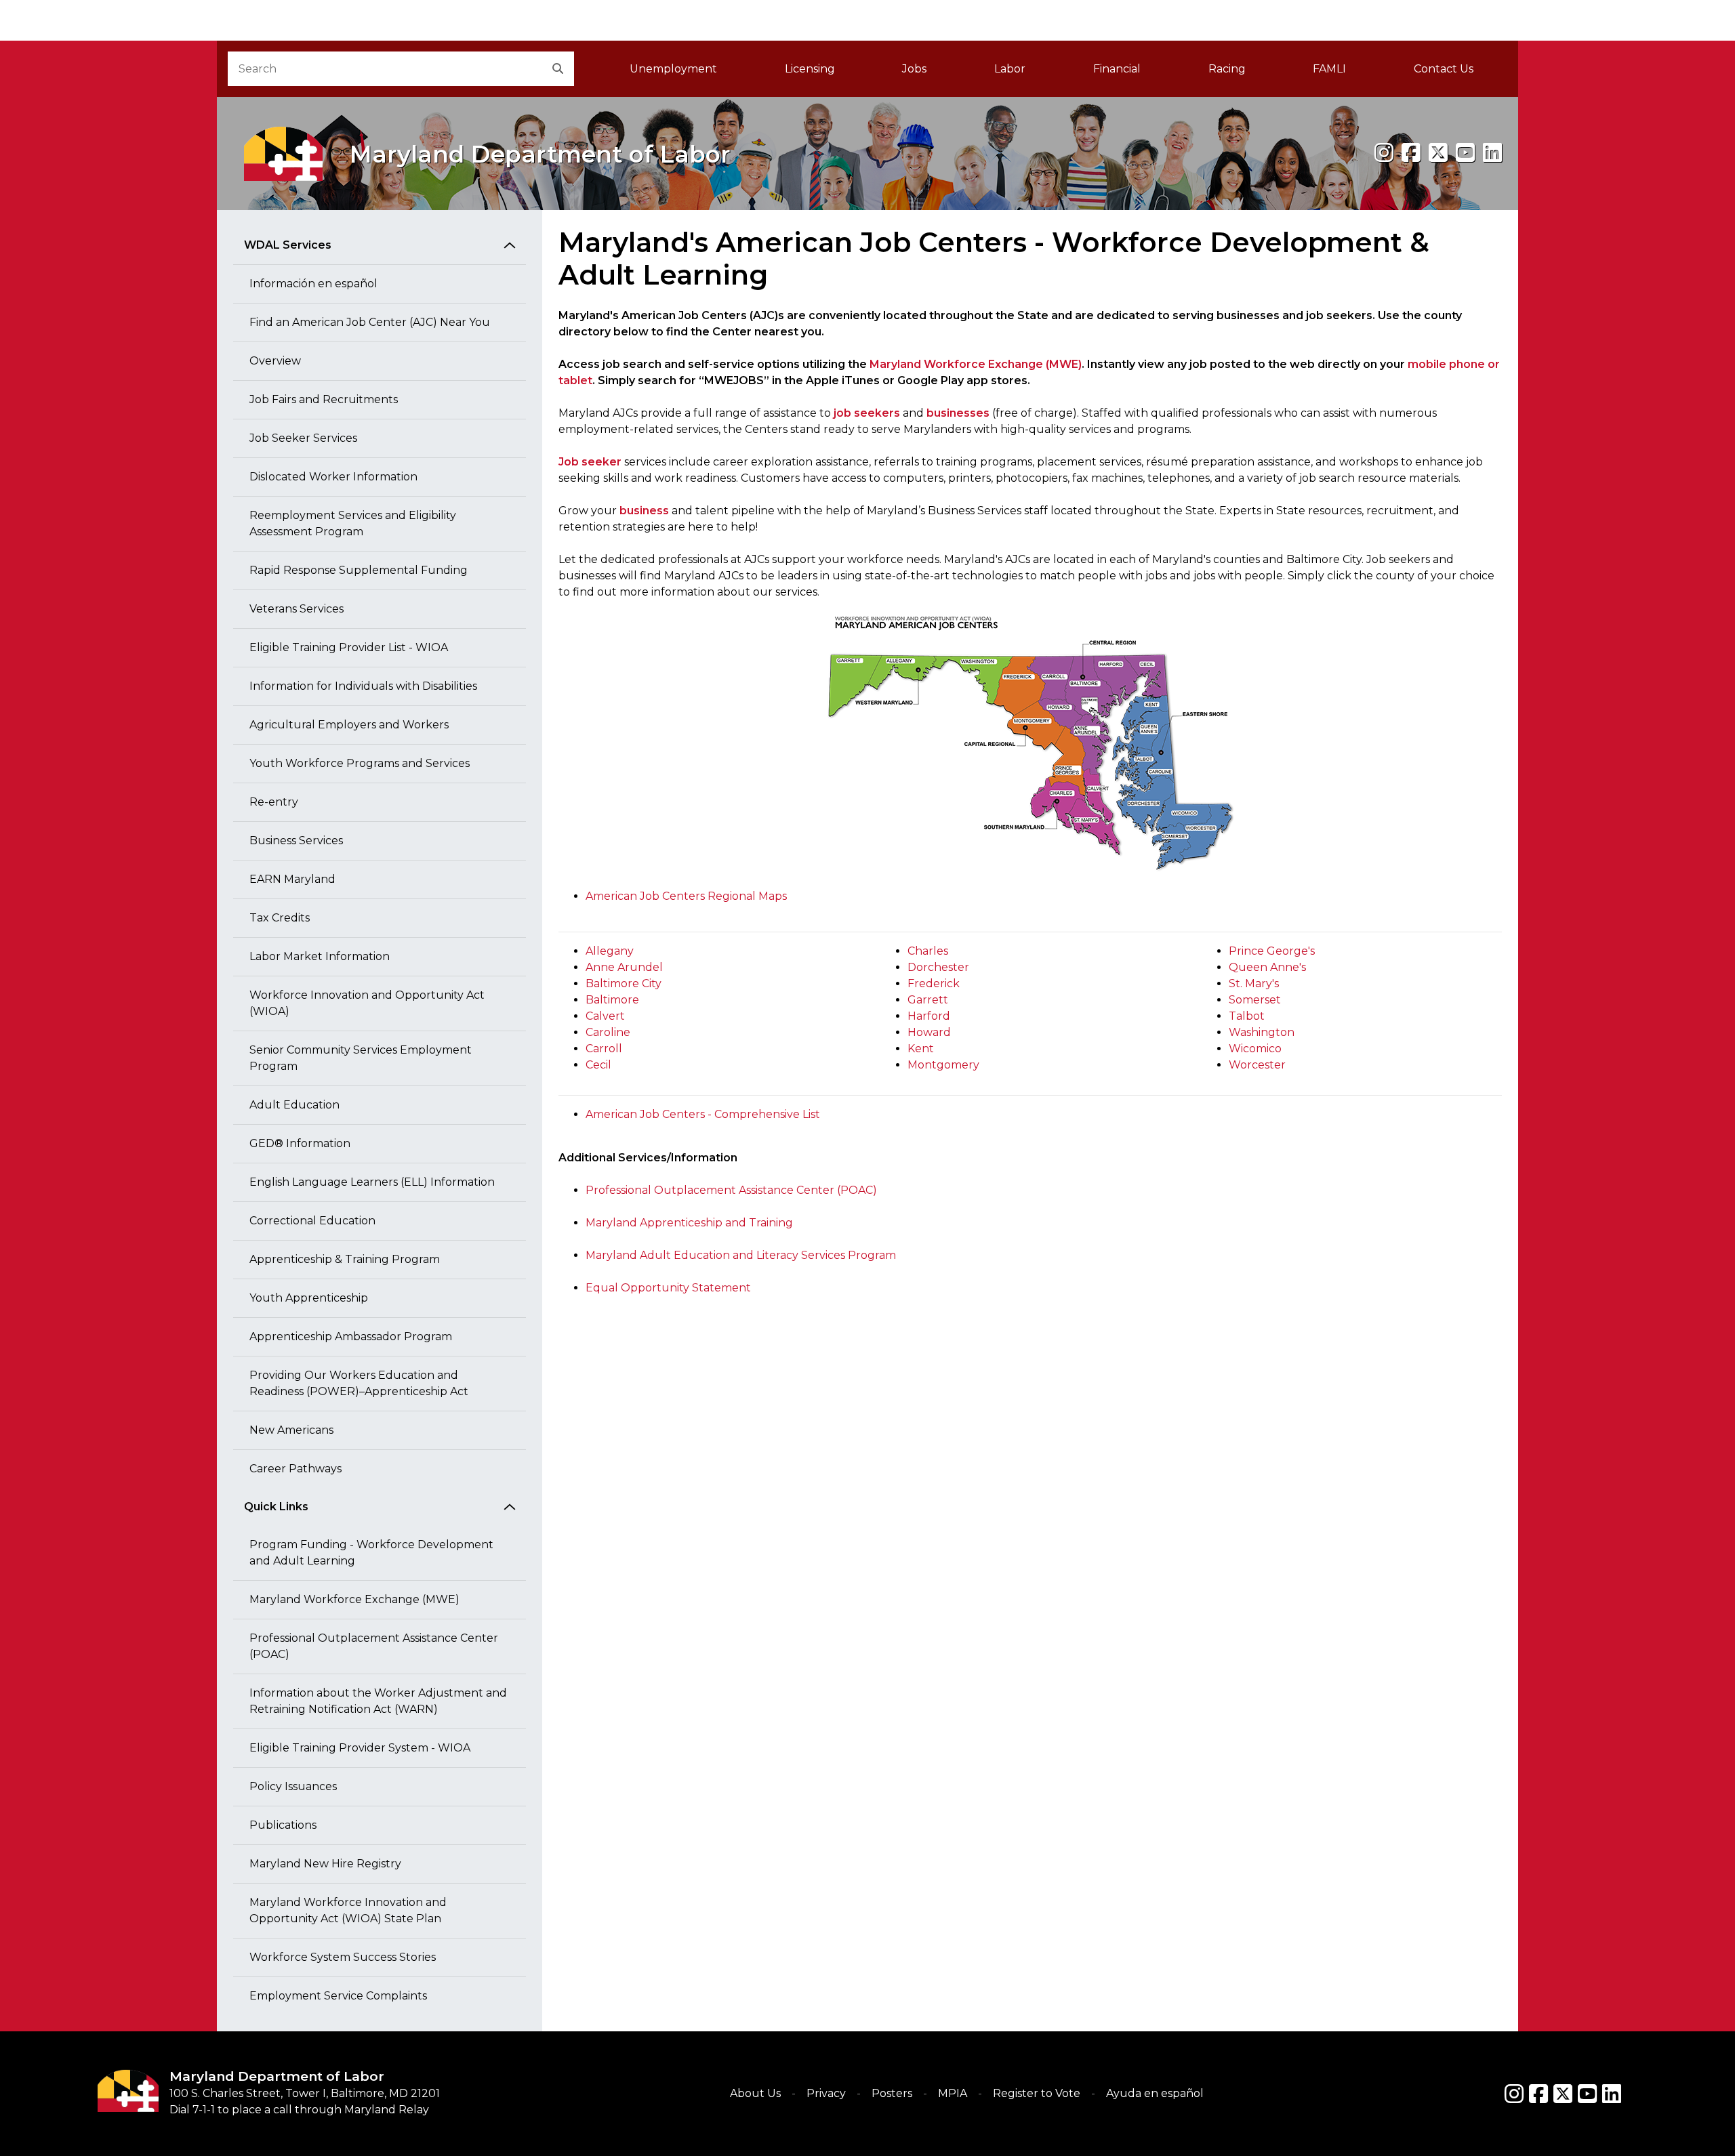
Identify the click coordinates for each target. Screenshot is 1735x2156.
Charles (928, 951)
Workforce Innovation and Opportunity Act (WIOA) (367, 1003)
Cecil (598, 1065)
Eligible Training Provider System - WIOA (360, 1748)
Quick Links (276, 1507)
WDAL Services (288, 245)
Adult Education (294, 1105)
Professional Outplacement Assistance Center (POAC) (374, 1646)
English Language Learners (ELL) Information (372, 1182)
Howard (929, 1032)
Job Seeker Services (303, 438)
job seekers (867, 413)
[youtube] (1465, 153)
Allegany (610, 951)
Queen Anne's (1267, 967)
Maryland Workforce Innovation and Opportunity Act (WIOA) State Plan (348, 1910)
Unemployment (673, 69)
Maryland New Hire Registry (325, 1864)
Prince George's (1272, 951)
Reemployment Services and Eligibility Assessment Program (353, 523)
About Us (755, 2093)
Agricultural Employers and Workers (349, 725)
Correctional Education (312, 1221)
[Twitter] (1563, 2094)
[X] (1438, 153)
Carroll (604, 1049)
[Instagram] (1384, 153)
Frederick (934, 983)
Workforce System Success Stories (343, 1957)
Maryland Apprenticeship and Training (689, 1223)
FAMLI (1346, 73)
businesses (958, 413)
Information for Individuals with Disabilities (363, 686)
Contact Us (1444, 69)
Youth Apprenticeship (309, 1298)
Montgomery (943, 1065)
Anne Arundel (624, 967)
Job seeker (590, 462)
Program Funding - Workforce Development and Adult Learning (371, 1553)
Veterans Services (297, 609)
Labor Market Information (320, 956)
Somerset (1255, 1000)
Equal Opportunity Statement (668, 1288)
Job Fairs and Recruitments (324, 399)
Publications (283, 1825)
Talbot (1247, 1016)
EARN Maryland (292, 879)
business (644, 511)
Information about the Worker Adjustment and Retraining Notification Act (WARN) (378, 1701)
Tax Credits (280, 918)
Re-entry (274, 802)
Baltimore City (624, 983)
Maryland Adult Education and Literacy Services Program (741, 1255)
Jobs (914, 69)
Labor (1010, 69)
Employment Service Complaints (338, 1996)
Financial (1117, 69)
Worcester (1257, 1065)
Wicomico (1255, 1049)
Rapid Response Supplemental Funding (359, 570)
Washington (1262, 1032)
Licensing (810, 69)
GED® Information (300, 1143)
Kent (921, 1049)
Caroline (608, 1032)
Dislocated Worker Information (333, 477)
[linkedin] (1492, 153)
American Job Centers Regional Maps (686, 896)
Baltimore (612, 1000)
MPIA (953, 2093)
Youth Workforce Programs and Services (360, 763)
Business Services (296, 841)
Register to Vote (1037, 2093)
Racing (1227, 69)
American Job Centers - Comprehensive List (703, 1114)
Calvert (605, 1016)
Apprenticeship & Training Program (345, 1259)
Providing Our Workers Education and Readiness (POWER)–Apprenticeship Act (359, 1383)
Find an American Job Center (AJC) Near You (370, 322)
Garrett (928, 1000)
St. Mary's (1254, 983)
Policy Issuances (293, 1786)
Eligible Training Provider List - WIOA (349, 647)
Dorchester (938, 967)
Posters (892, 2093)
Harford (929, 1016)
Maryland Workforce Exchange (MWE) (354, 1599)
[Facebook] (1411, 153)
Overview (275, 361)
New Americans (291, 1430)
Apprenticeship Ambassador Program (351, 1336)
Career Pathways (295, 1469)
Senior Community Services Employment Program (361, 1058)
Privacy (826, 2093)
